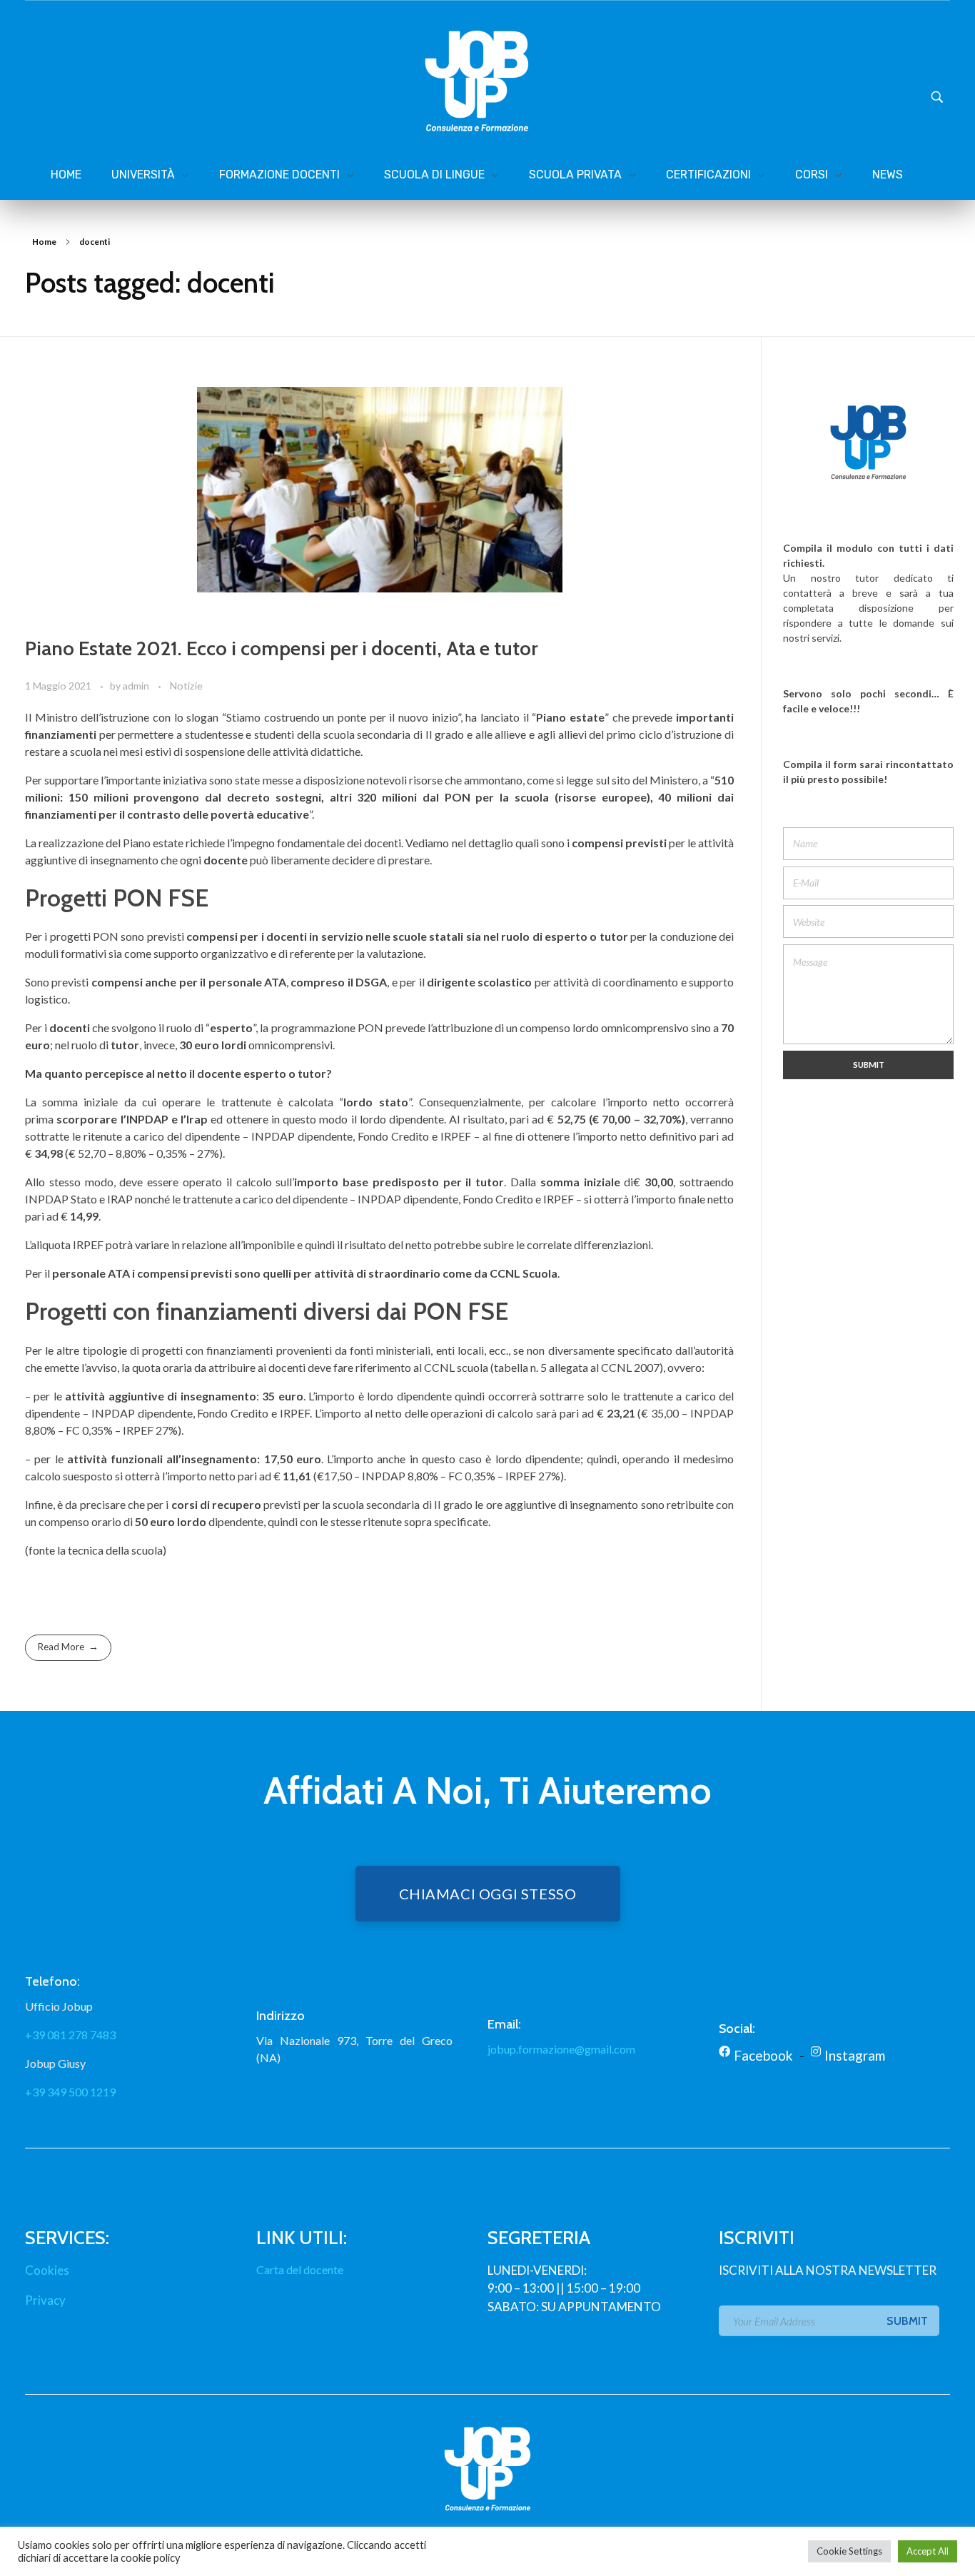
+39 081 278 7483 (70, 2035)
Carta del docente (300, 2269)
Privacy (45, 2300)
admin (137, 686)
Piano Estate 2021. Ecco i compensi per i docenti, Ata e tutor (281, 648)
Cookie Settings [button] (849, 2551)
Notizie (186, 686)
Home (44, 242)
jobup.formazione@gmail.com (561, 2049)
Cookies (47, 2270)
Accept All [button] (928, 2551)
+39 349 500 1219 (70, 2092)
